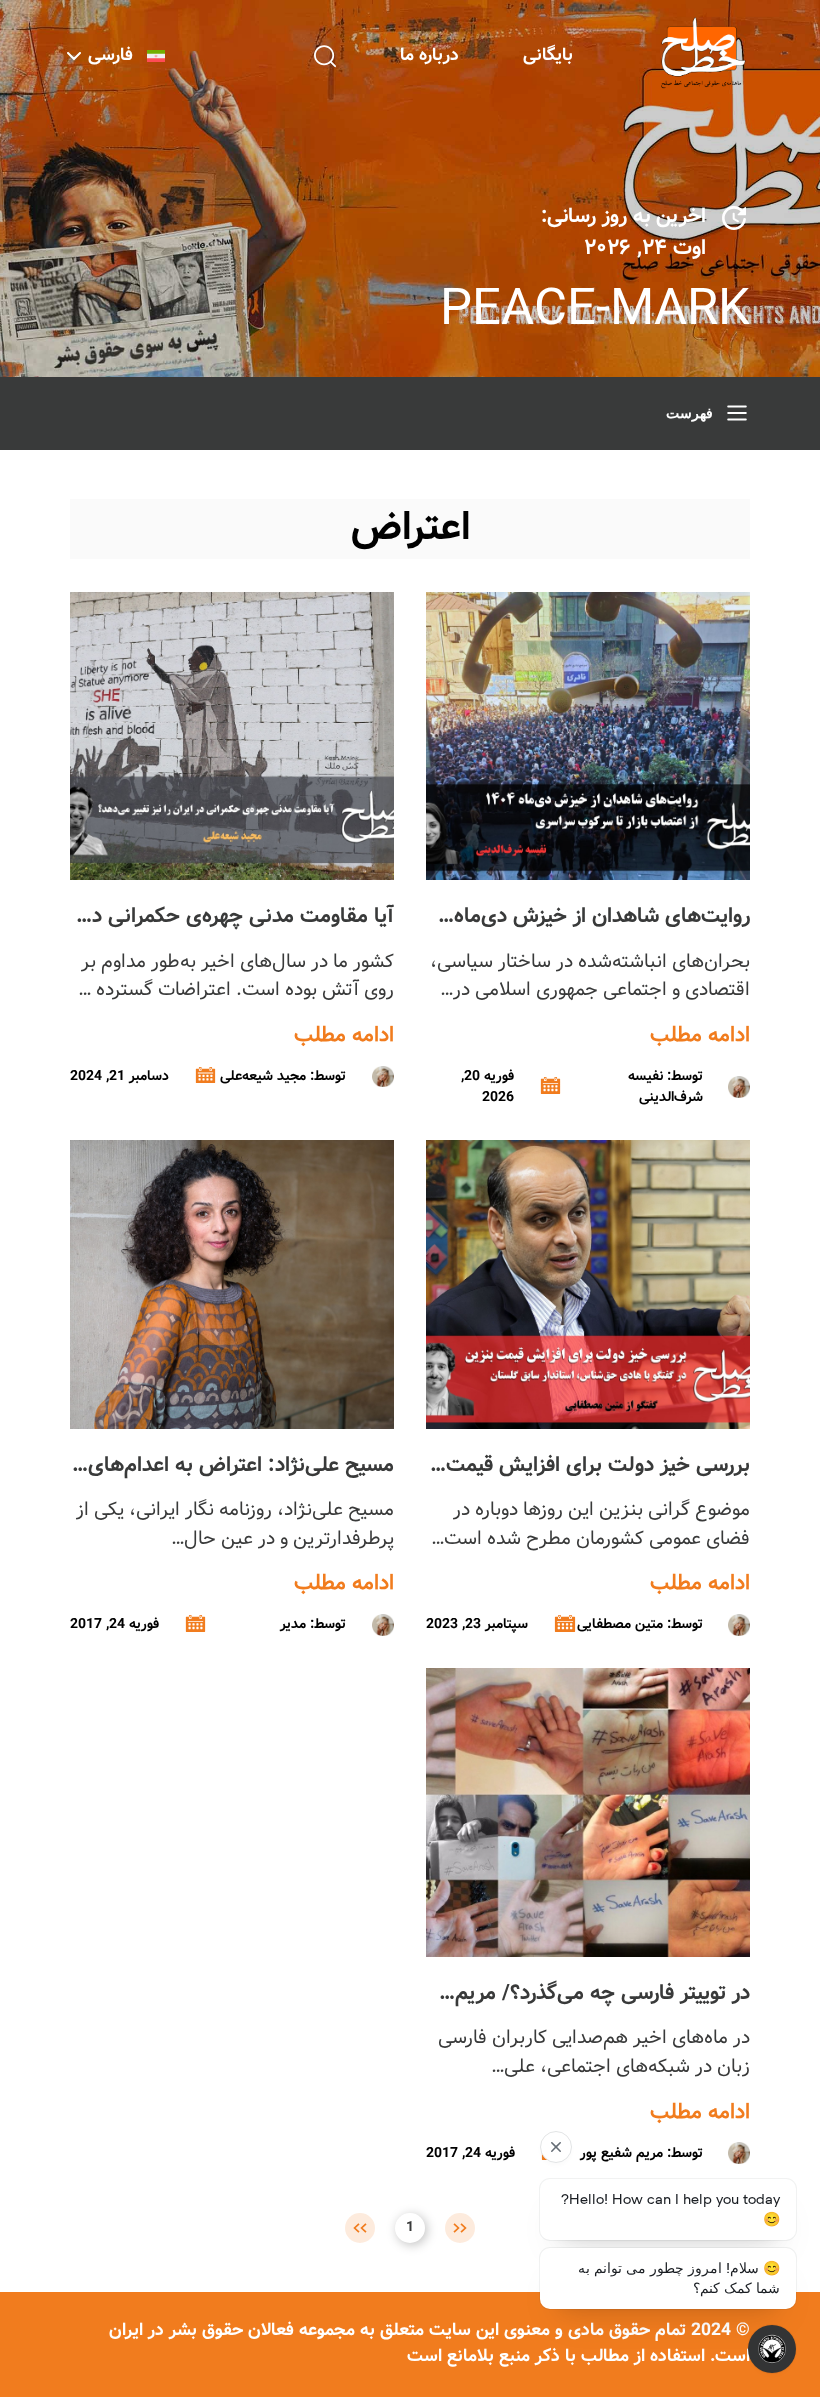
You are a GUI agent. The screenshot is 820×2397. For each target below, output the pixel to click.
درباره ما (429, 55)
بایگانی (548, 55)
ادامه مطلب (700, 1036)
